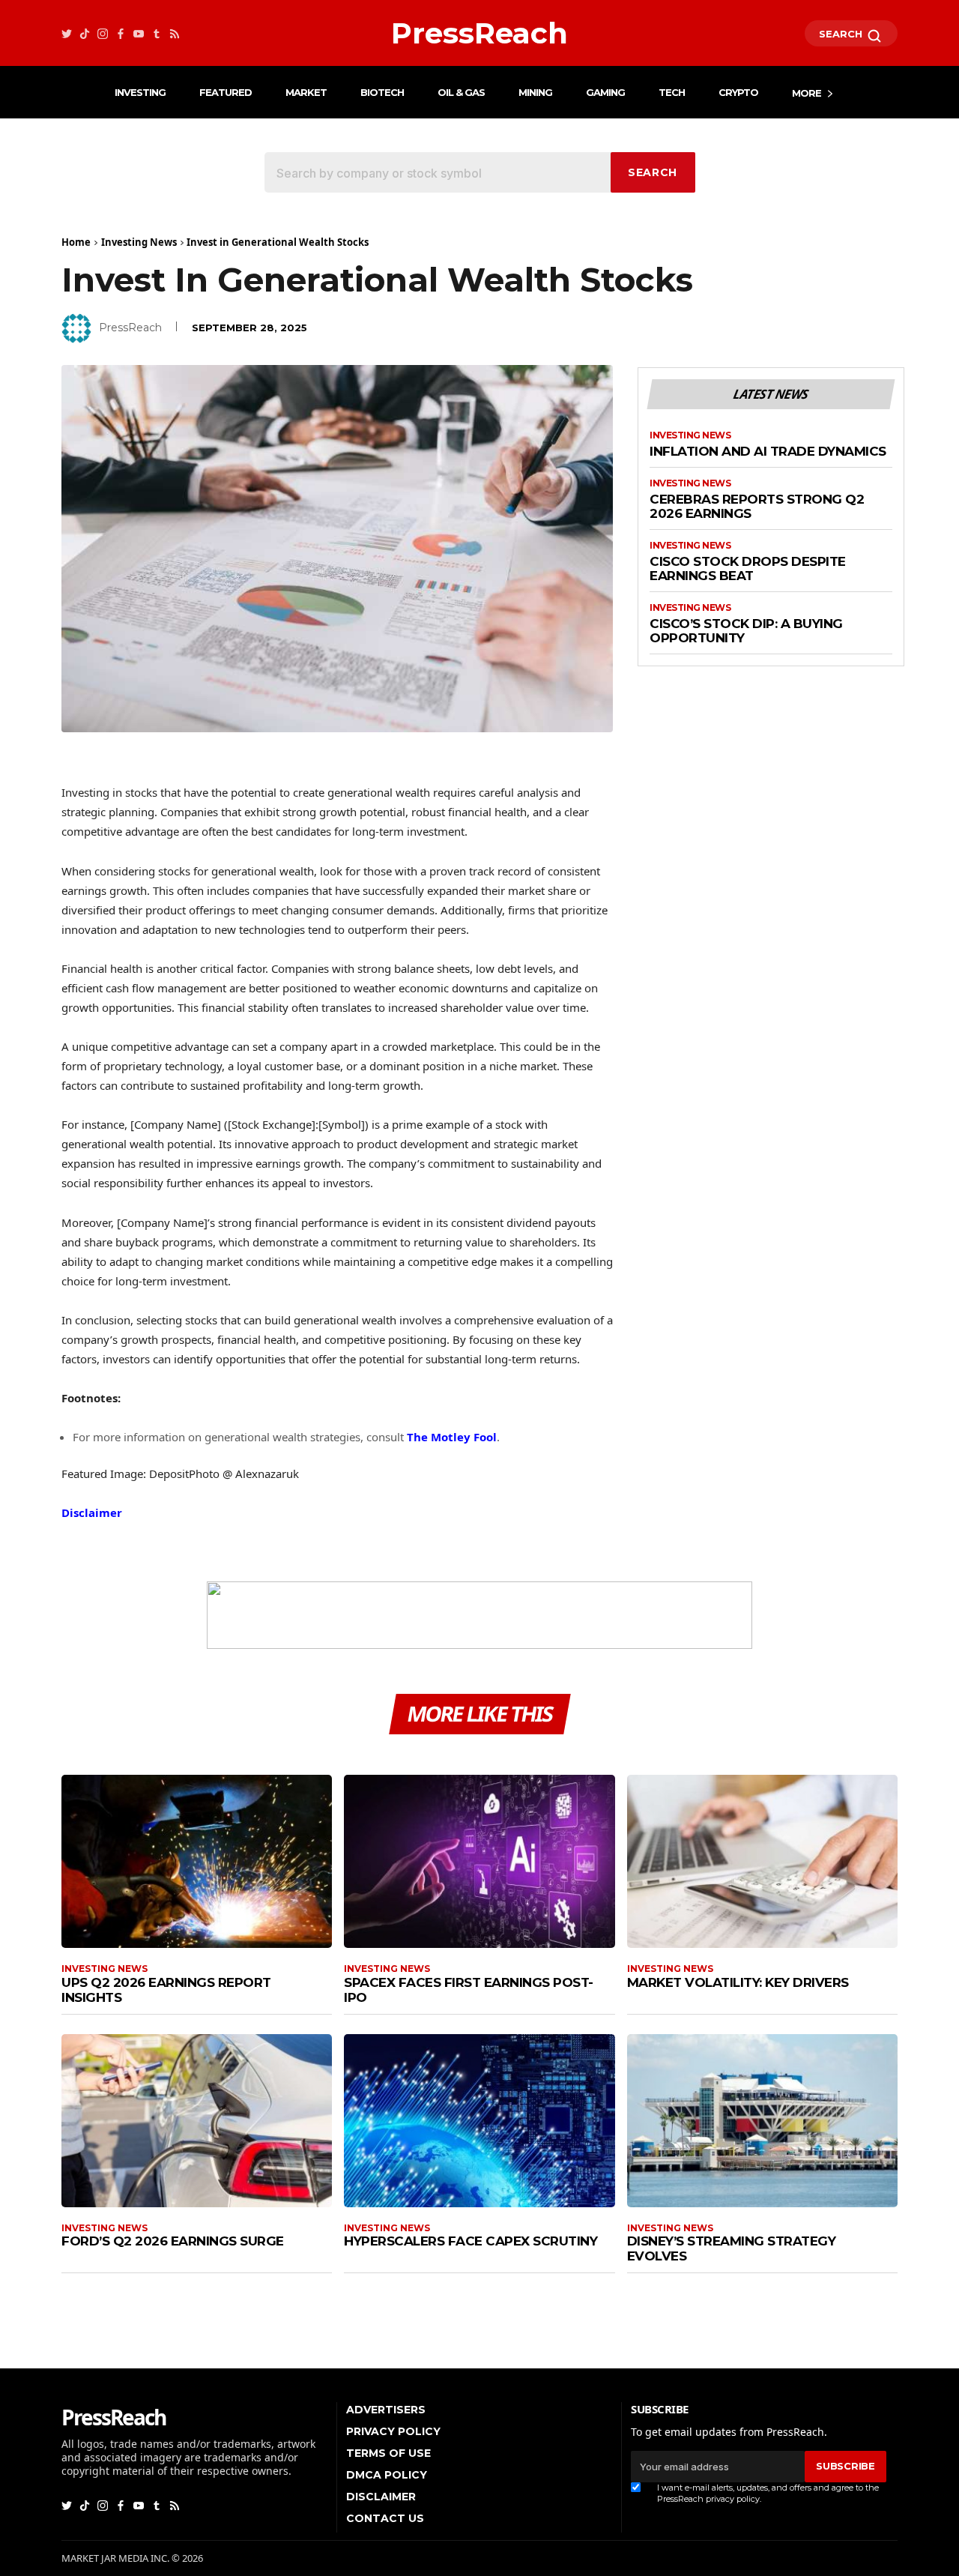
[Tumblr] (157, 33)
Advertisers (386, 2410)
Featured (226, 92)
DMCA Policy (387, 2475)
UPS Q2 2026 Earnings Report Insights (166, 1990)
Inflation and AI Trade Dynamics (768, 452)
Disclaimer (92, 1512)
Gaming (605, 92)
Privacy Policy (393, 2431)
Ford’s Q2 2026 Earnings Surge (173, 2241)
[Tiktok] (85, 33)
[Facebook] (121, 33)
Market (306, 92)
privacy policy (733, 2499)
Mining (535, 92)
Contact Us (385, 2518)
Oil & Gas (461, 92)
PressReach (130, 328)
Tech (672, 92)
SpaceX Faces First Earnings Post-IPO (469, 1990)
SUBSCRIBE (845, 2466)
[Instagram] (103, 33)
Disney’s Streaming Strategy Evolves (732, 2248)
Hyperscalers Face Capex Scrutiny (471, 2241)
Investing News (139, 242)
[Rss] (175, 33)
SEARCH (842, 34)
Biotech (382, 92)
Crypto (738, 92)
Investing (140, 92)
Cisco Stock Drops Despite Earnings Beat (748, 569)
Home (76, 242)
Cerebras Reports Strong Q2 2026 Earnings (757, 507)
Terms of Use (388, 2453)
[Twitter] (67, 33)
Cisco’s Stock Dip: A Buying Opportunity (746, 631)
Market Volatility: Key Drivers (738, 1982)
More (807, 93)
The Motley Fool (452, 1437)
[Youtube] (139, 33)
